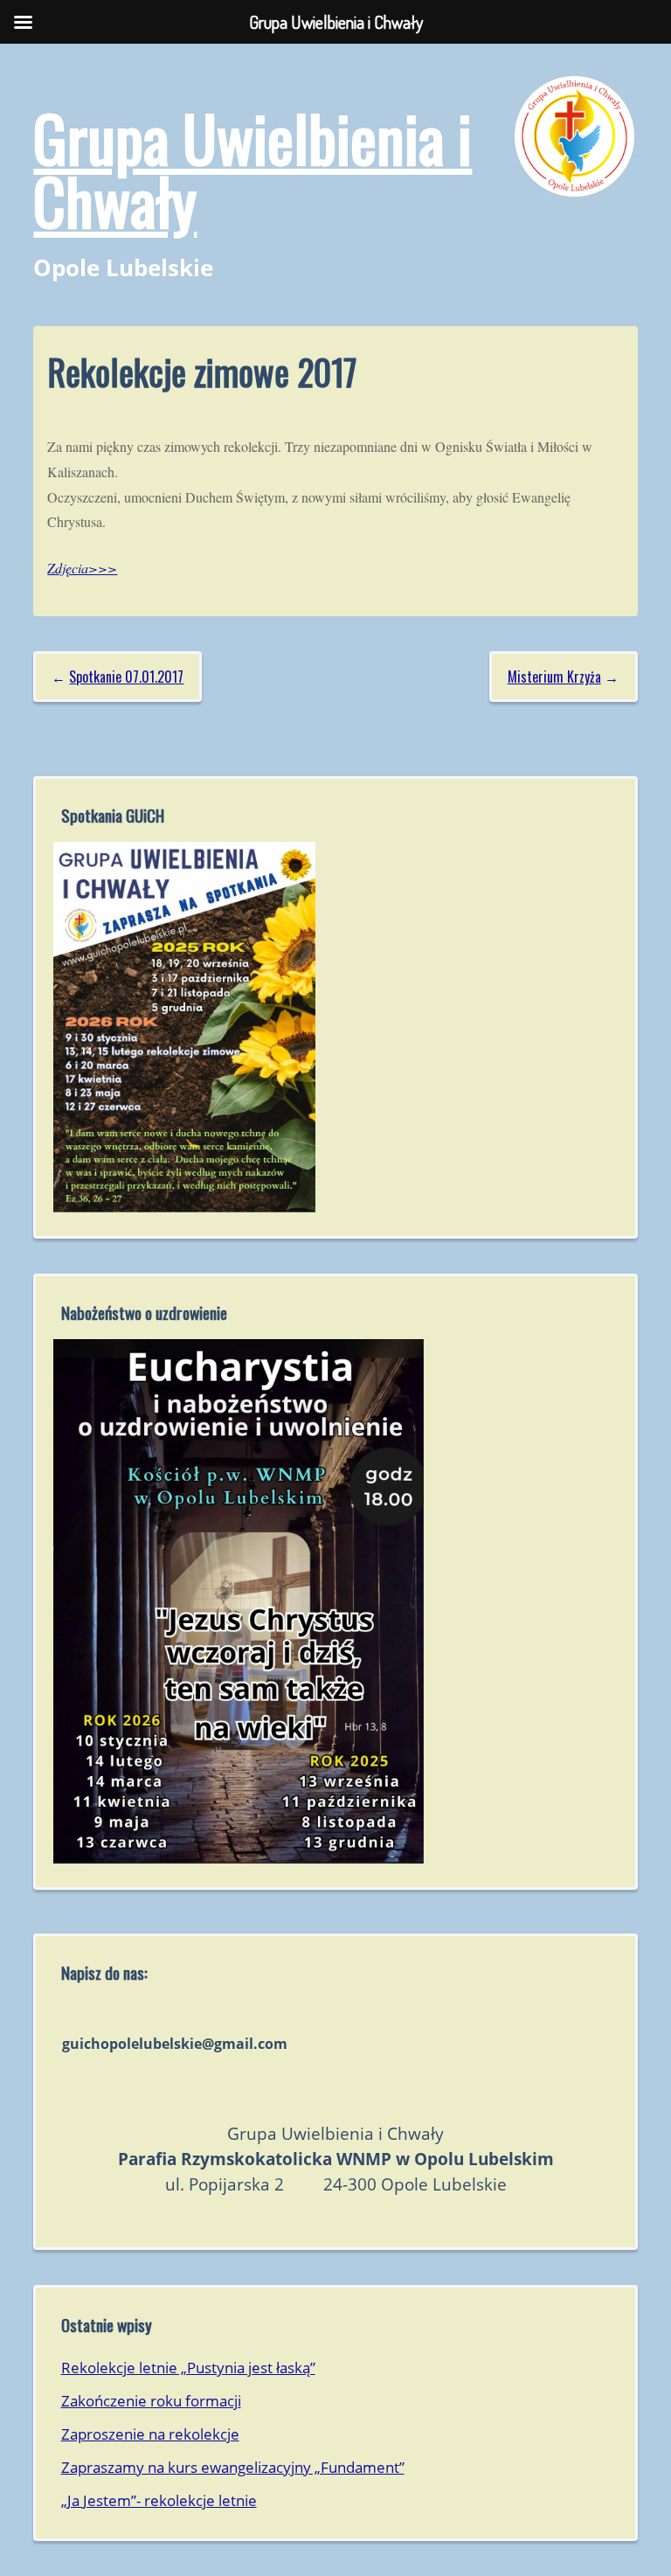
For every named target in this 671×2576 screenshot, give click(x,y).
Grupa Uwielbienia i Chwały (252, 168)
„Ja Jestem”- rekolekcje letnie (159, 2500)
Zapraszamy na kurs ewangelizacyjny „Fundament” (233, 2467)
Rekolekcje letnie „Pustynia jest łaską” (188, 2368)
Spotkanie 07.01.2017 (126, 677)
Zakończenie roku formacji (151, 2401)
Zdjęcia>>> (82, 568)
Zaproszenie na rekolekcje (150, 2434)
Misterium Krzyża (554, 677)
